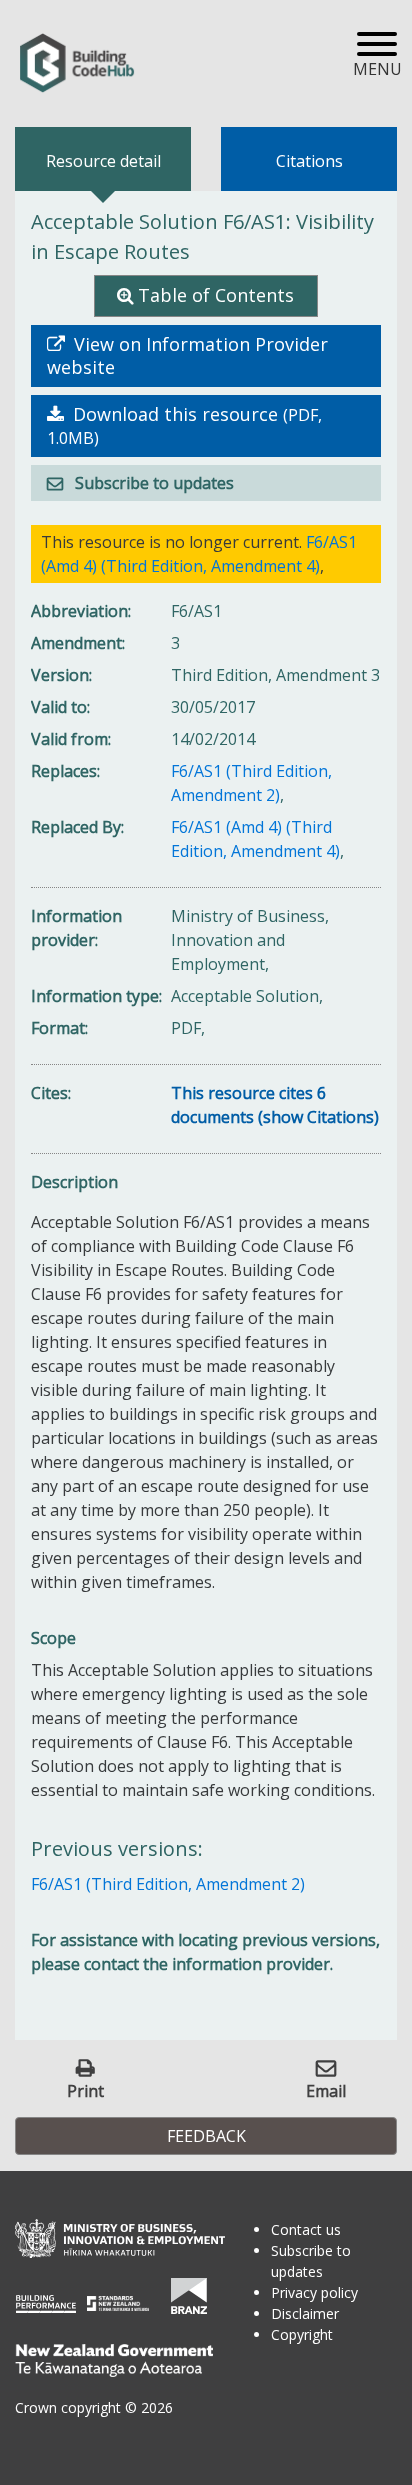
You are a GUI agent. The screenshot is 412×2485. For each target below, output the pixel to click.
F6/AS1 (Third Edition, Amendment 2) (168, 1884)
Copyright (302, 2334)
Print (85, 2090)
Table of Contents (216, 295)
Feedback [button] (206, 2136)
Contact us (306, 2229)
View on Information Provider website (187, 356)
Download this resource (184, 426)
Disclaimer (305, 2313)
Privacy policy (314, 2292)
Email (326, 2090)
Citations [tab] (309, 161)
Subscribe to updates (152, 483)
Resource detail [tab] (103, 161)
